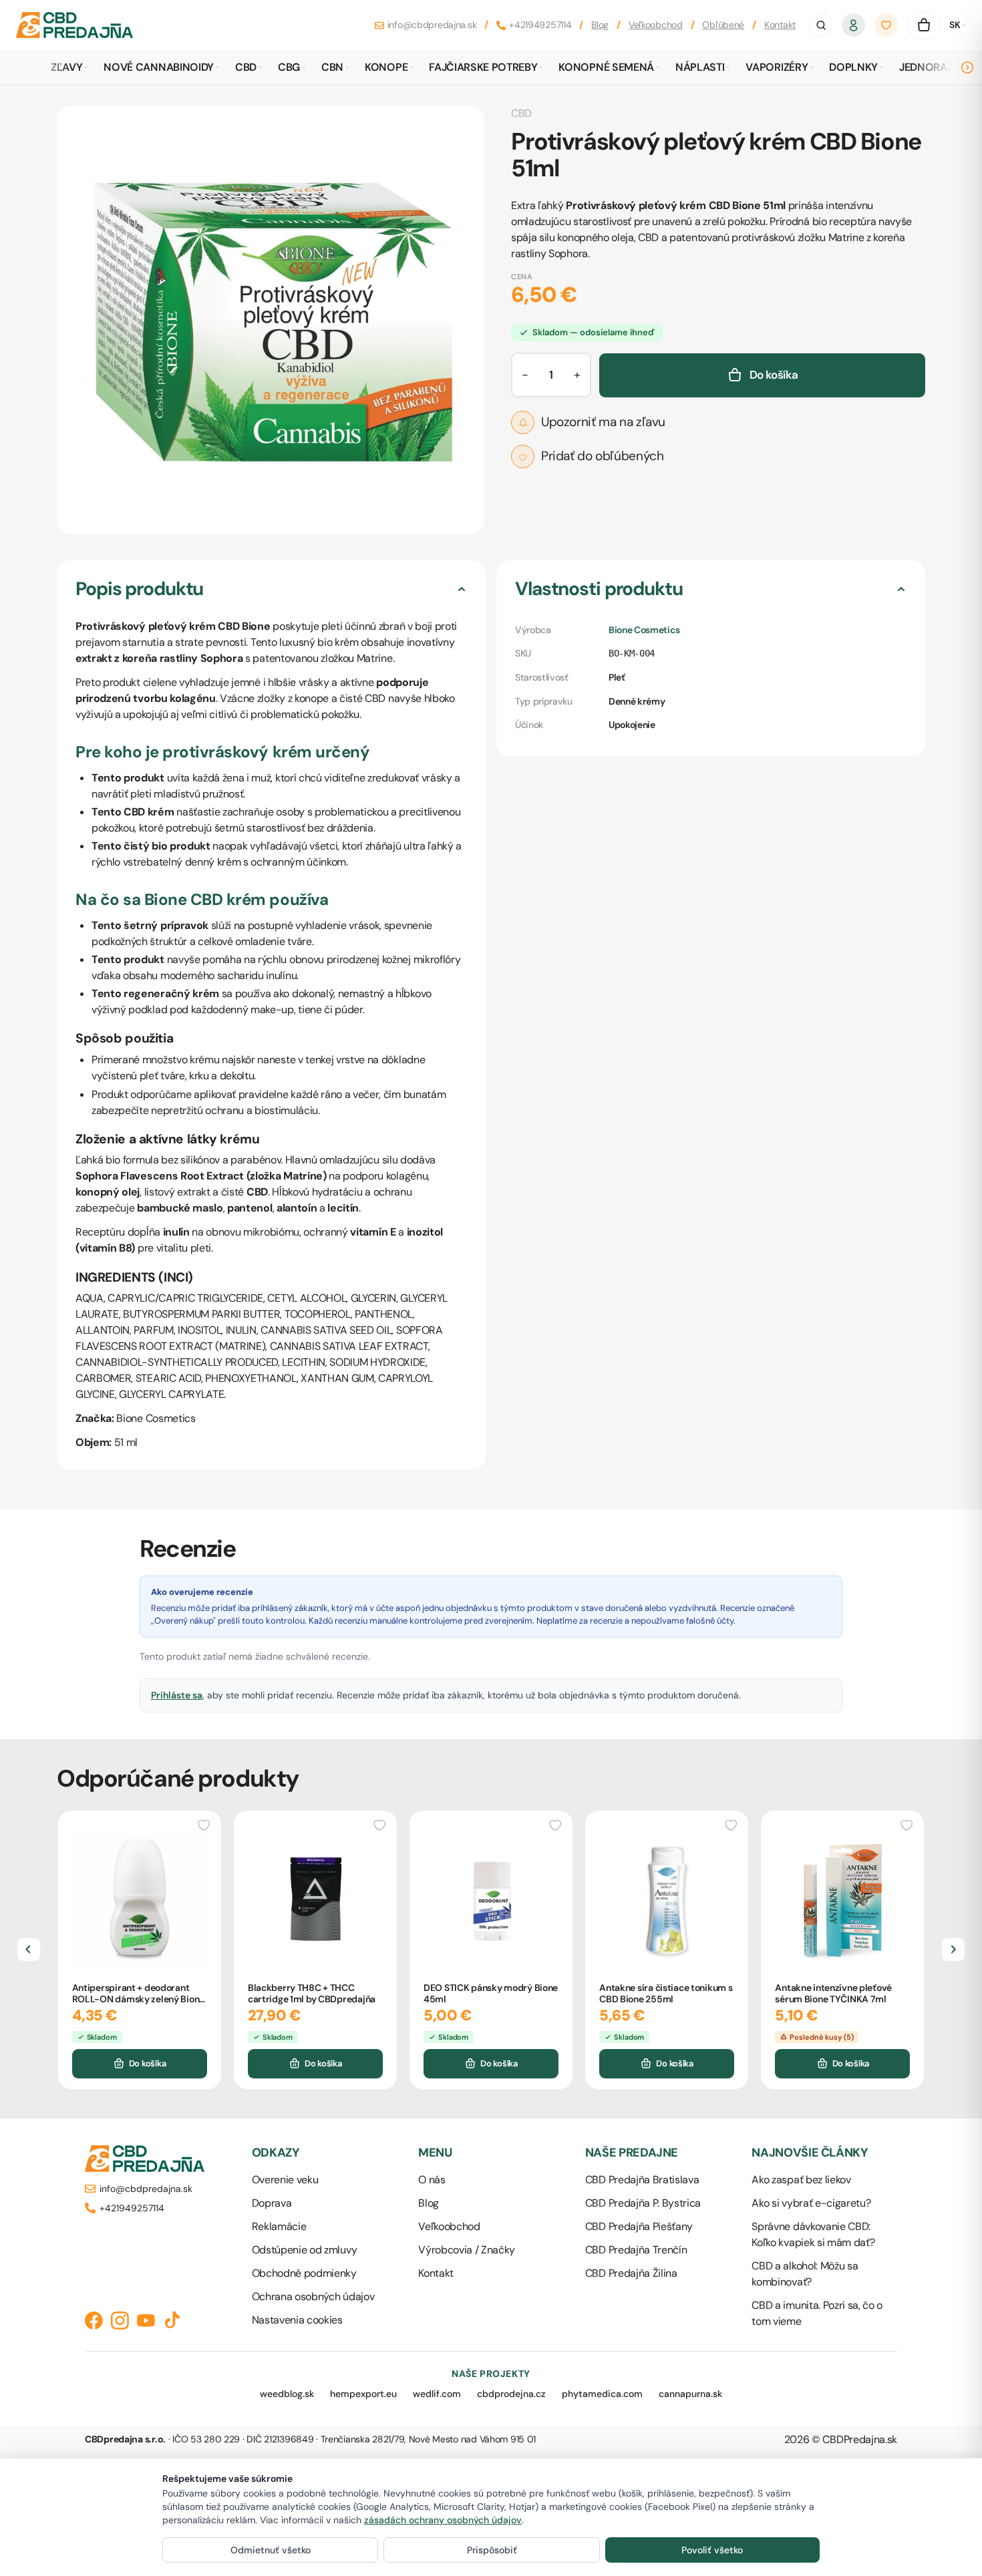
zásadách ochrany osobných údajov (443, 2520)
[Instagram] (120, 2321)
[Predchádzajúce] (29, 1950)
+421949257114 (540, 25)
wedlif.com (437, 2394)
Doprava (272, 2203)
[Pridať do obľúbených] (204, 1824)
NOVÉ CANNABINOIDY (159, 67)
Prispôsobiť (492, 2550)
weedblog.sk (287, 2394)
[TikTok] (172, 2321)
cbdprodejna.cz (511, 2394)
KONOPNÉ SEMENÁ (606, 67)
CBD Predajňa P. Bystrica (643, 2203)
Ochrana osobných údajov (313, 2296)
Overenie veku (285, 2180)
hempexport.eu (363, 2394)
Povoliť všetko (712, 2550)
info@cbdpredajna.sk (432, 25)
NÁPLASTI (700, 67)
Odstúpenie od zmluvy (305, 2250)
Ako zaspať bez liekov (801, 2180)
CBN (332, 67)
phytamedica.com (602, 2394)
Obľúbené (723, 25)
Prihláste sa (177, 1695)
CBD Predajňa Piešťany (639, 2226)
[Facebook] (94, 2321)
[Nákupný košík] (924, 25)
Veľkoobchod (656, 25)
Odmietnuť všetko (271, 2550)
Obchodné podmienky (304, 2273)
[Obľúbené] (886, 25)
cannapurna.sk (690, 2394)
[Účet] (854, 25)
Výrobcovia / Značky (467, 2250)
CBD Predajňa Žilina (631, 2273)
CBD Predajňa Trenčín (636, 2250)
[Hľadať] (821, 25)
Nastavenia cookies (297, 2320)
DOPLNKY (853, 67)
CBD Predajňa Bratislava (642, 2180)
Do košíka (148, 2063)
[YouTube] (146, 2321)
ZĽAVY (66, 67)
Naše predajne (632, 2153)
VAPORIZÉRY (777, 67)
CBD (246, 67)
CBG (289, 67)
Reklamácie (279, 2226)
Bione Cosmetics (644, 630)
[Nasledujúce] (953, 1950)
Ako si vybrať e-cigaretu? (811, 2203)
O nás (432, 2180)
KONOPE (386, 67)
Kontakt (780, 25)
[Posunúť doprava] (967, 67)
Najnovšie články (810, 2153)
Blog (600, 25)
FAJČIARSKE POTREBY (483, 67)
